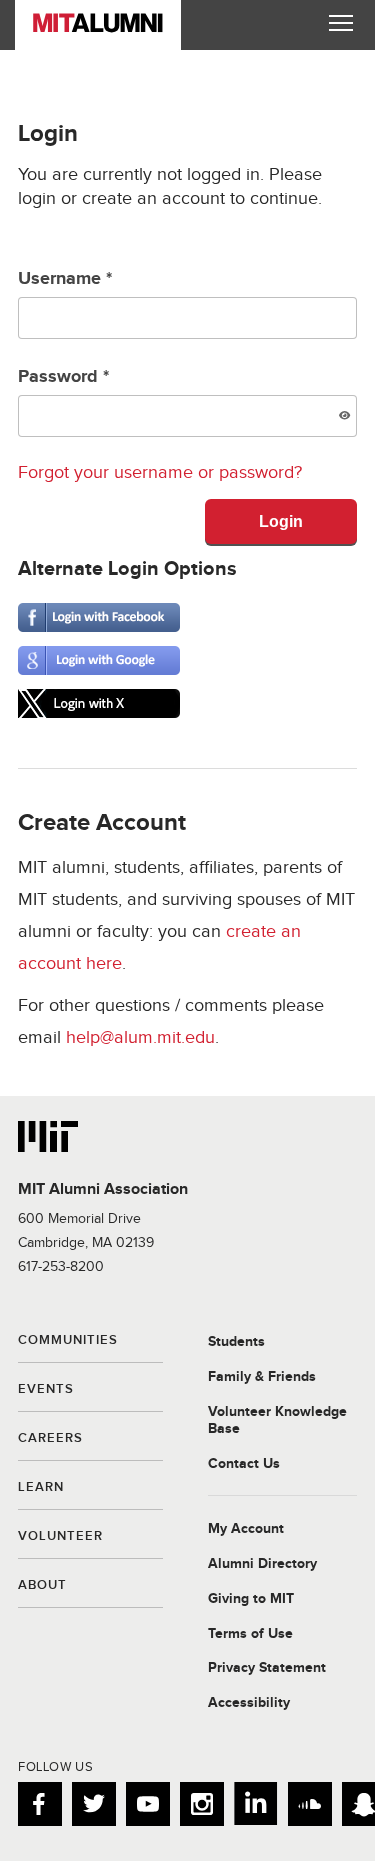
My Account (246, 1529)
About (42, 1586)
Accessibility (249, 1703)
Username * (65, 279)
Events (46, 1390)
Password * (63, 377)
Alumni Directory (262, 1564)
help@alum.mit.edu (140, 1037)
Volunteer (60, 1537)
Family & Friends (262, 1377)
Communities (68, 1341)
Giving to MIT (251, 1599)
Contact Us (244, 1464)
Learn (41, 1488)
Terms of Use (250, 1634)
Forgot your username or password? (160, 472)
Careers (50, 1439)
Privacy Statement (267, 1668)
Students (236, 1342)
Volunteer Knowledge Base (277, 1420)
